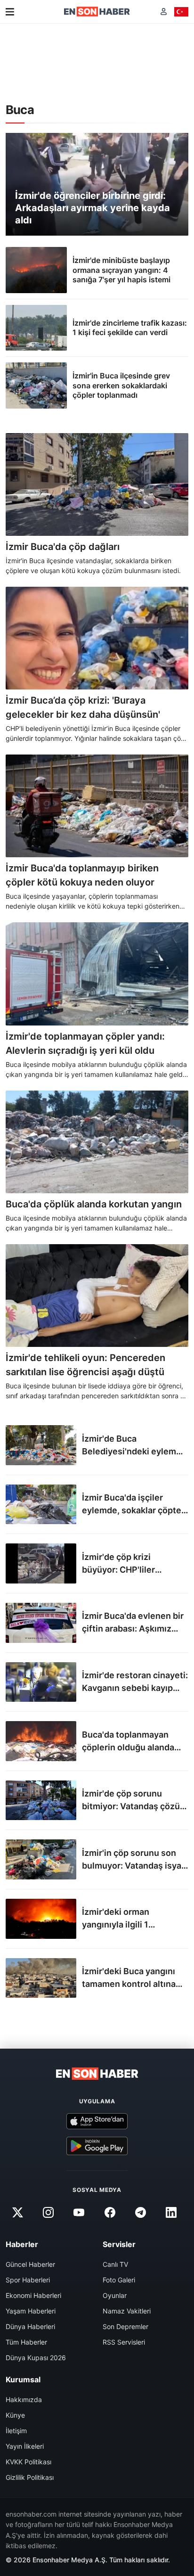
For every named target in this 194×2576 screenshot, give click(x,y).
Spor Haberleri (28, 2280)
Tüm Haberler (26, 2342)
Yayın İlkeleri (25, 2446)
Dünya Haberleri (30, 2326)
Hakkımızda (24, 2400)
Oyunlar (115, 2295)
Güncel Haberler (30, 2264)
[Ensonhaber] (97, 12)
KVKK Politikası (28, 2462)
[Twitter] (17, 2213)
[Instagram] (48, 2213)
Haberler (22, 2244)
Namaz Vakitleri (127, 2311)
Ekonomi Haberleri (33, 2295)
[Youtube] (79, 2213)
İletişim (16, 2431)
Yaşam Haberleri (31, 2311)
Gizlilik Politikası (30, 2477)
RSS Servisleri (124, 2342)
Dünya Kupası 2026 (36, 2358)
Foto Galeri (119, 2280)
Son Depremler (125, 2326)
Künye (15, 2415)
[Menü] (10, 12)
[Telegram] (140, 2213)
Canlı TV (115, 2264)
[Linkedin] (171, 2213)
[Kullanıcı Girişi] (164, 12)
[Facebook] (110, 2213)
